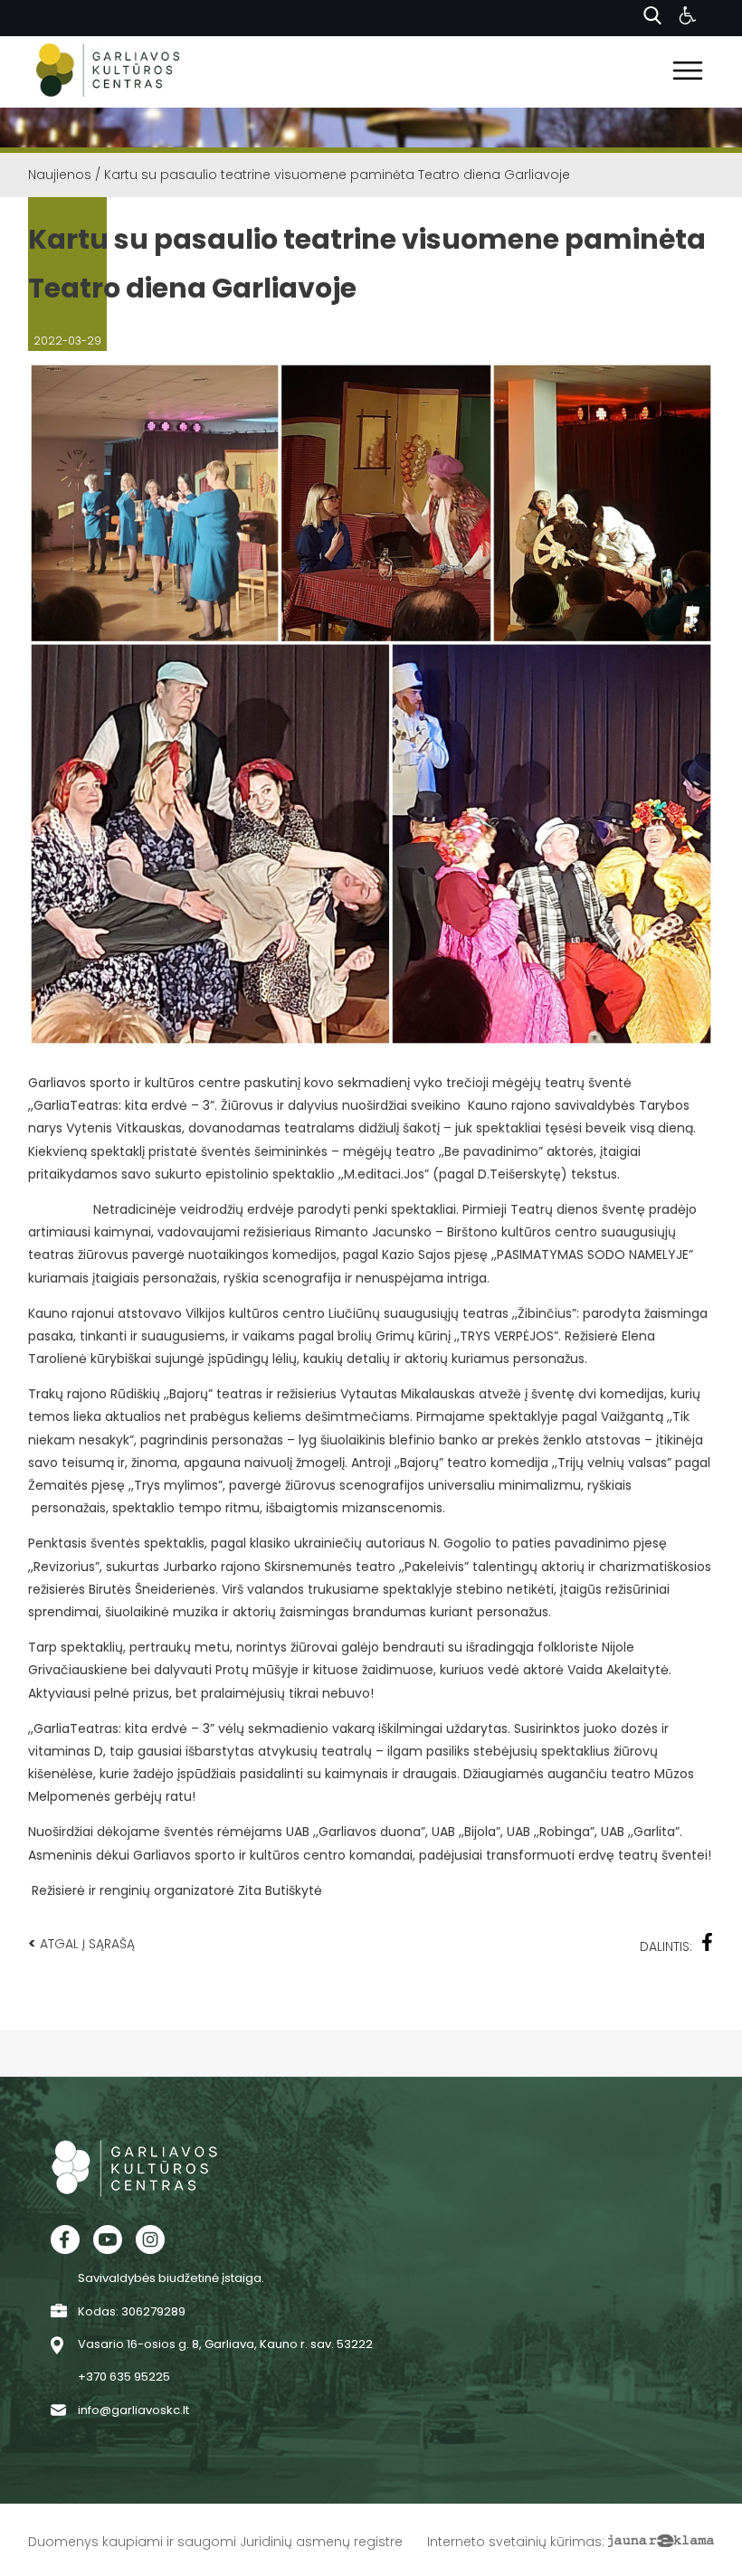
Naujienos (60, 175)
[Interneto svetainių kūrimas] (661, 2542)
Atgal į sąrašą (81, 1943)
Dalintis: (666, 1946)
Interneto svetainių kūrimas (514, 2542)
